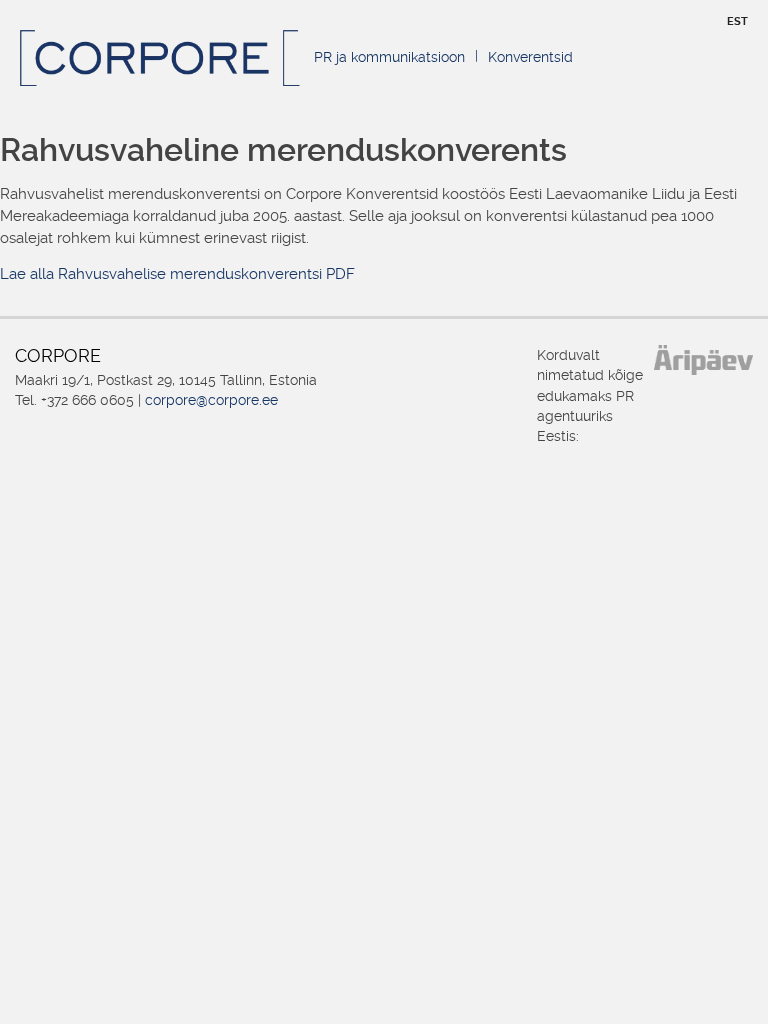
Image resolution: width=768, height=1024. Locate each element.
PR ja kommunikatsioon (389, 57)
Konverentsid (530, 57)
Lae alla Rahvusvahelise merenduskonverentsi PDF (177, 274)
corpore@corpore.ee (211, 400)
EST (737, 21)
